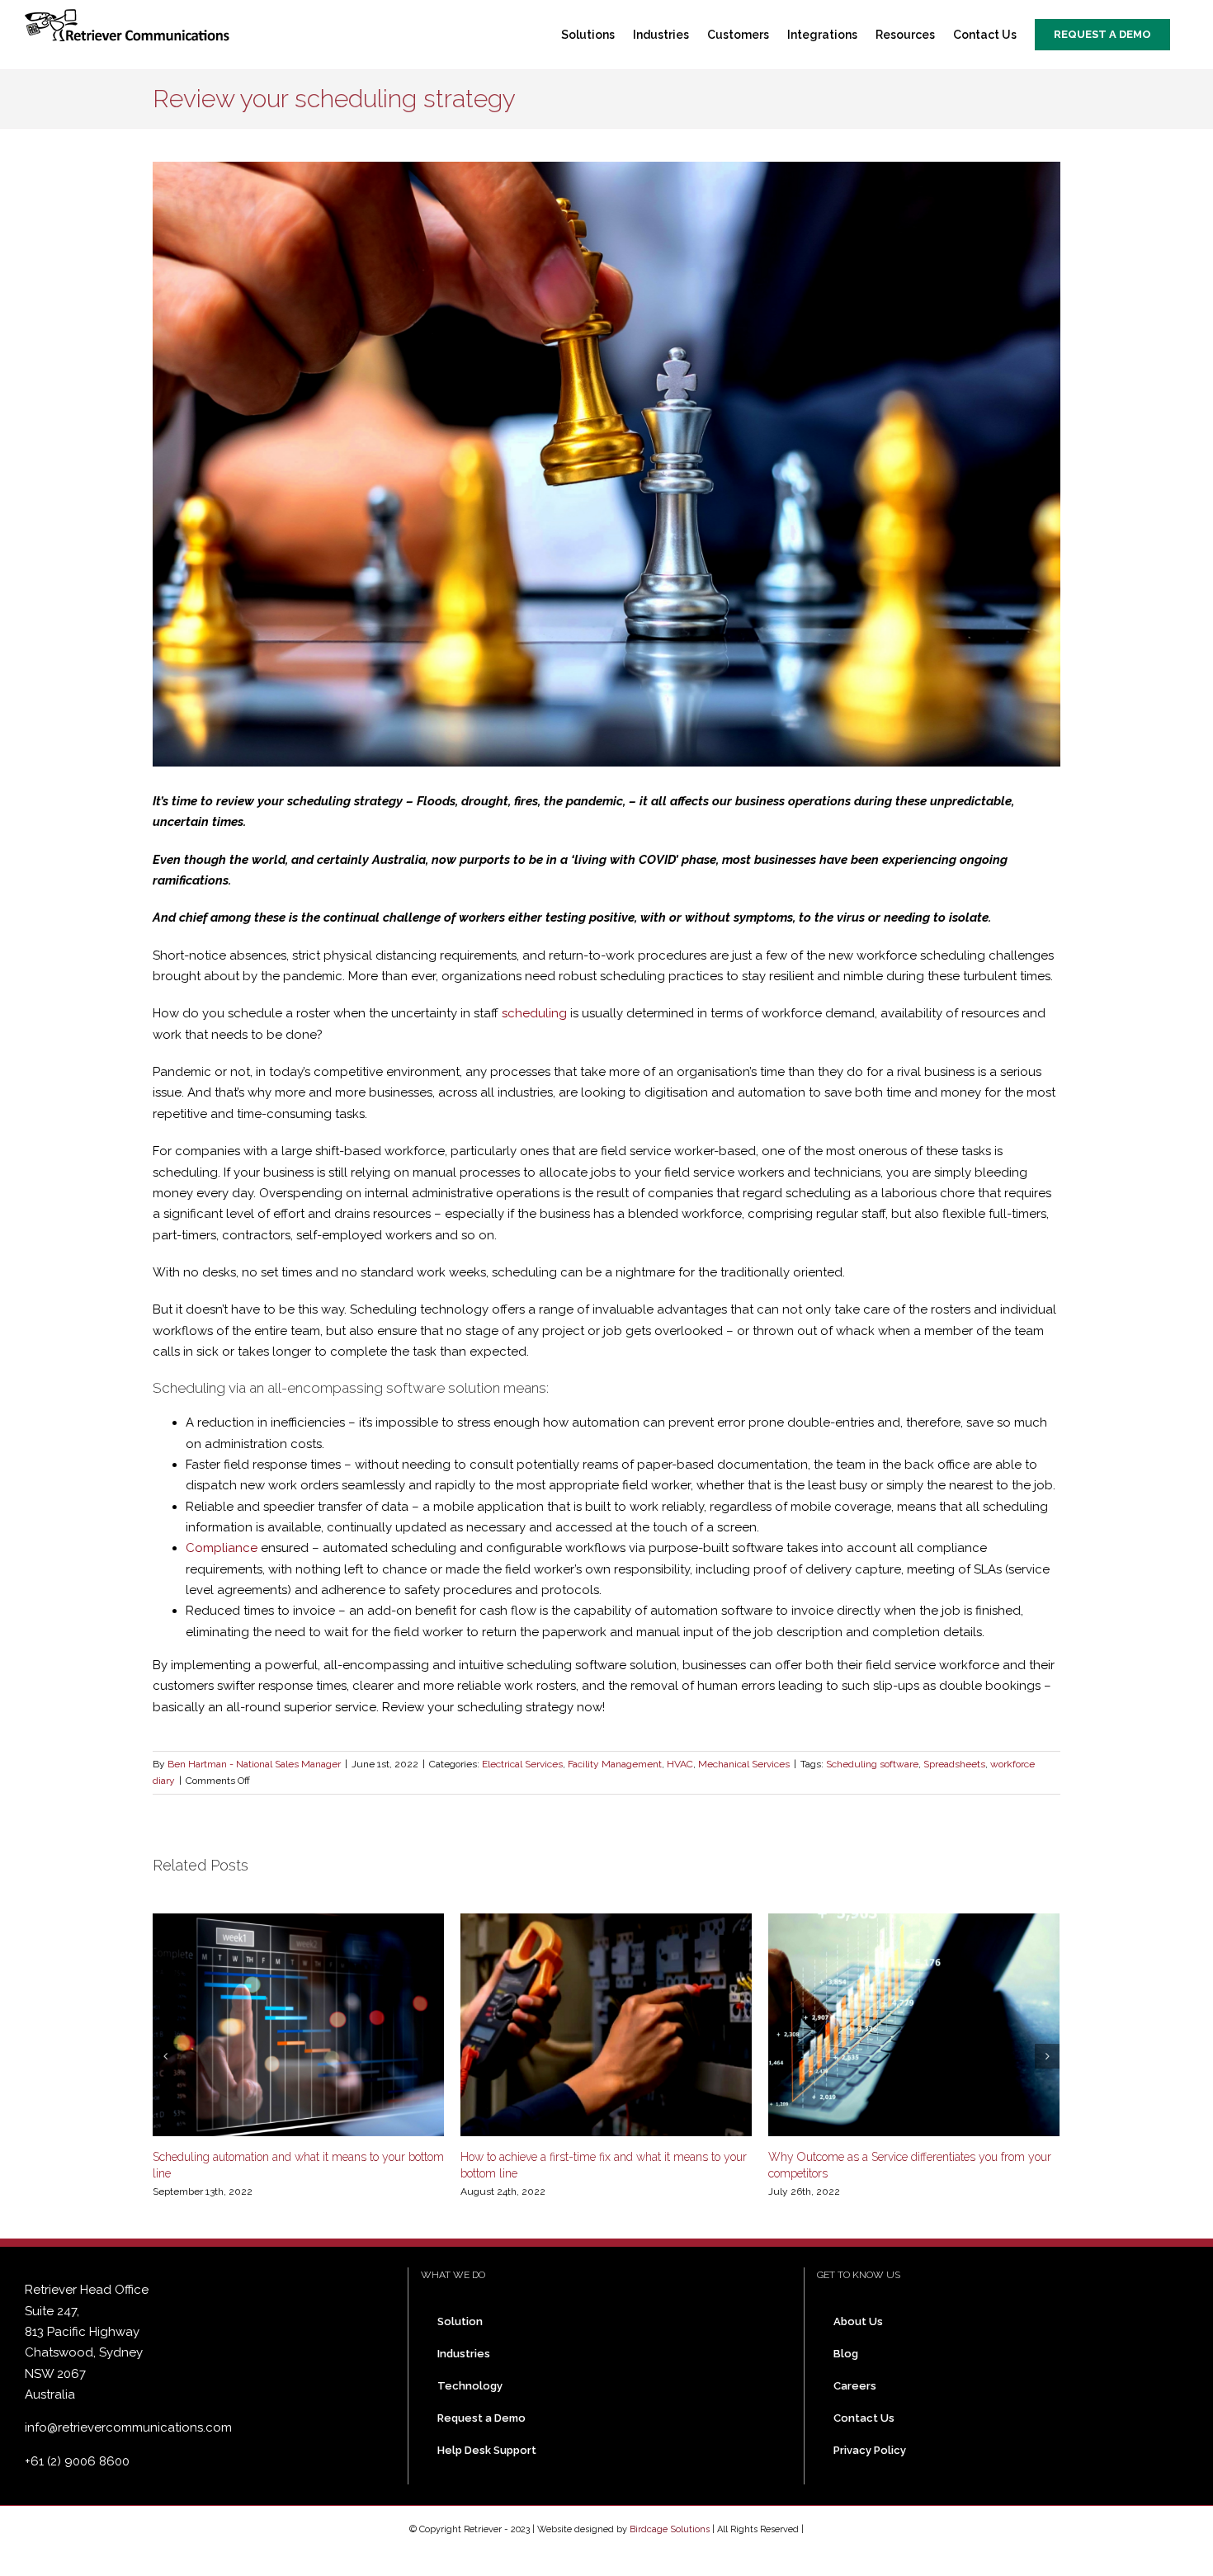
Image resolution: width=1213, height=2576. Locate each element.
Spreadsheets (954, 1764)
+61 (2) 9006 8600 (77, 2461)
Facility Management (615, 1764)
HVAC (680, 1764)
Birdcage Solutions (670, 2529)
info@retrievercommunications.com (128, 2427)
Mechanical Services (744, 1764)
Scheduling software (872, 1764)
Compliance (222, 1548)
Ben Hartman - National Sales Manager (254, 1764)
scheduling (534, 1013)
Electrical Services (522, 1764)
